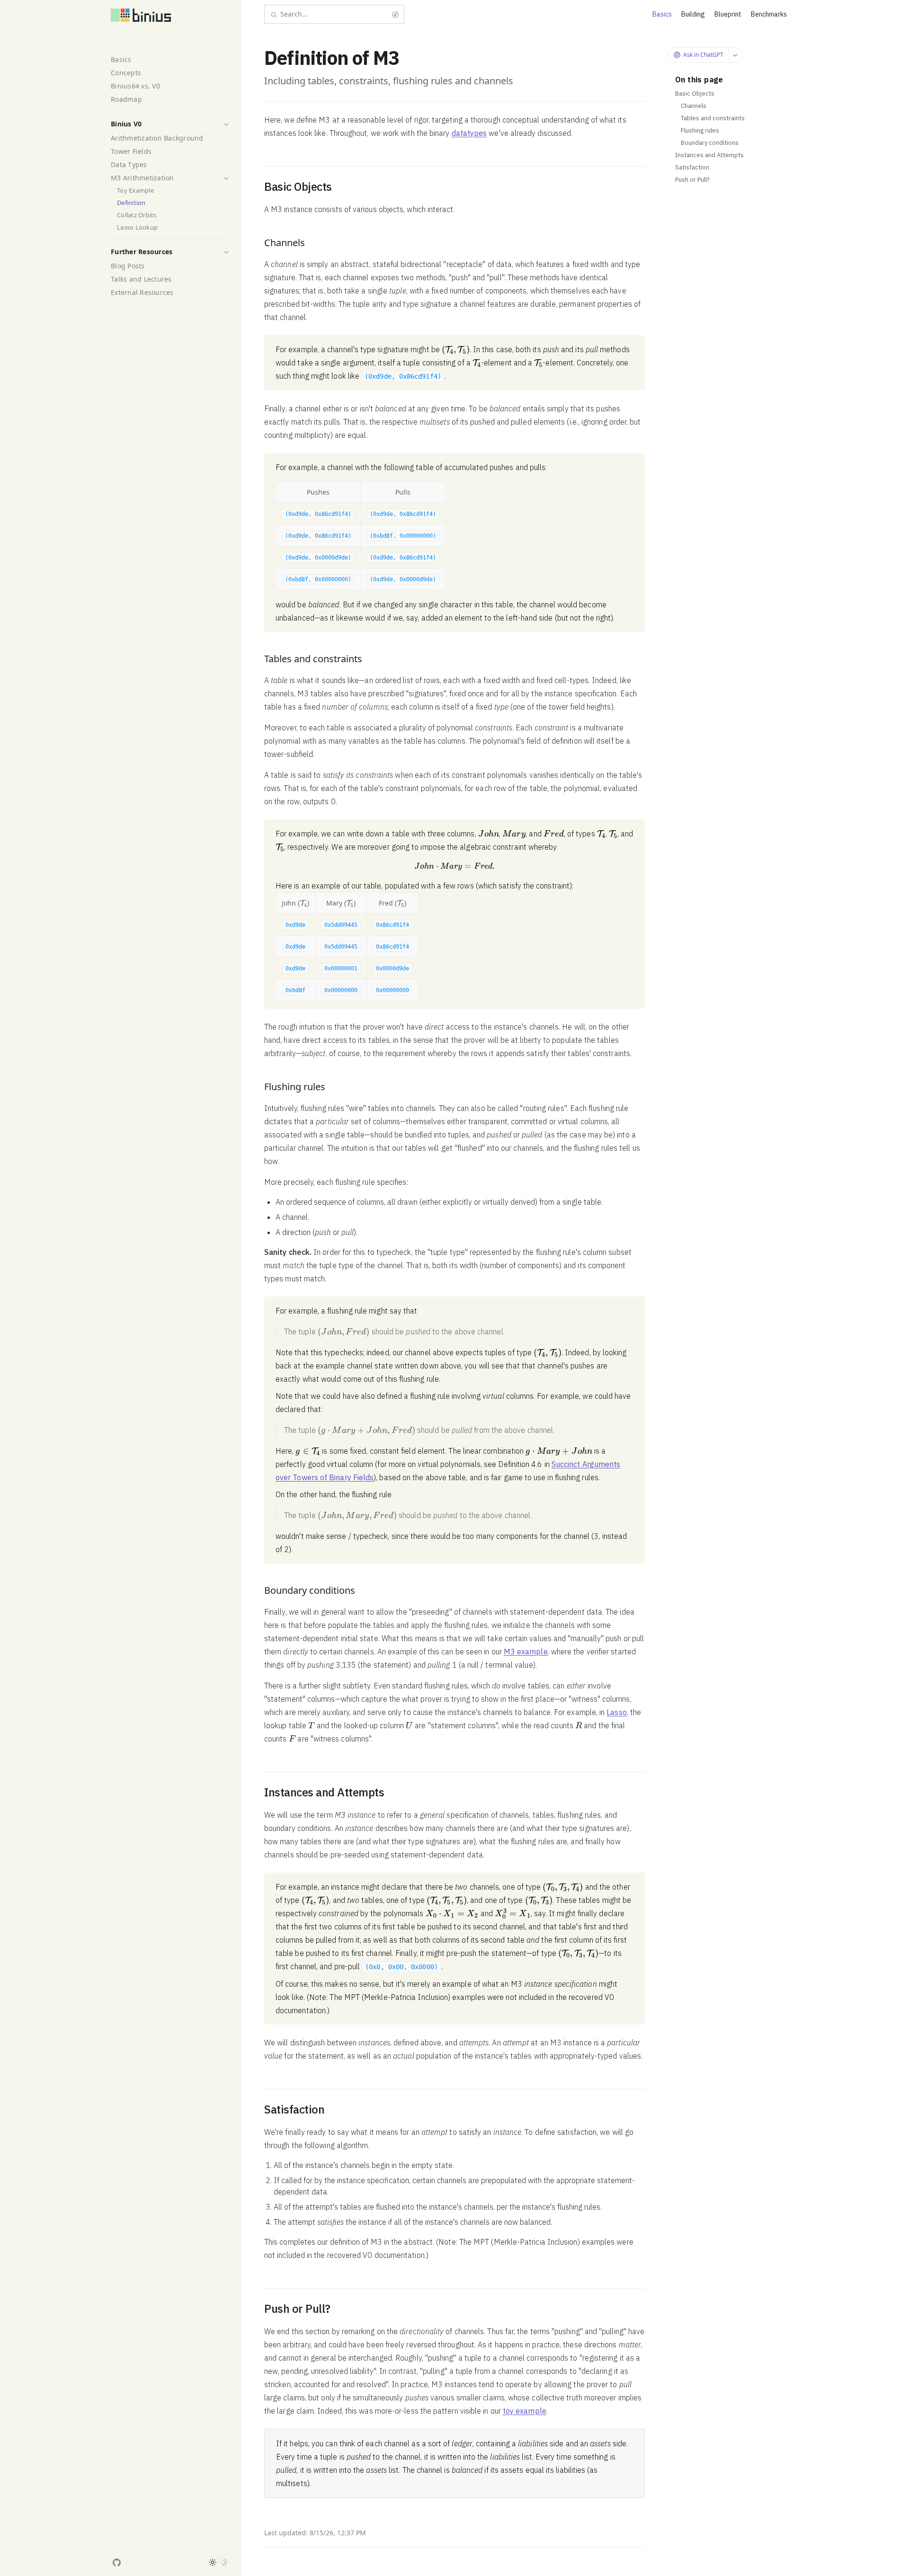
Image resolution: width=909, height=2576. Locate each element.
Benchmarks (769, 14)
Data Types (129, 164)
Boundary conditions (710, 143)
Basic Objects (695, 93)
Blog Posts (128, 266)
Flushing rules (700, 130)
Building (693, 14)
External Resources (142, 292)
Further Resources (142, 252)
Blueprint (728, 14)
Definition (131, 203)
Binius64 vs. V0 (135, 86)
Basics (121, 59)
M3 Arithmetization (143, 178)
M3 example (526, 1652)
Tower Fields (131, 151)
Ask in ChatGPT (703, 55)
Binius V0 (126, 124)
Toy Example (135, 191)
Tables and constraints (713, 118)
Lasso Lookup (137, 227)
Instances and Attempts (709, 155)
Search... (294, 14)
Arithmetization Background (157, 138)
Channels (694, 106)
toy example (525, 2411)
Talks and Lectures (141, 279)
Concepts (126, 73)
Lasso (616, 1712)
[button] (226, 124)
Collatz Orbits (137, 215)
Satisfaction (692, 167)
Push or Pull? (692, 180)
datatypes (469, 133)
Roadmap (126, 99)
